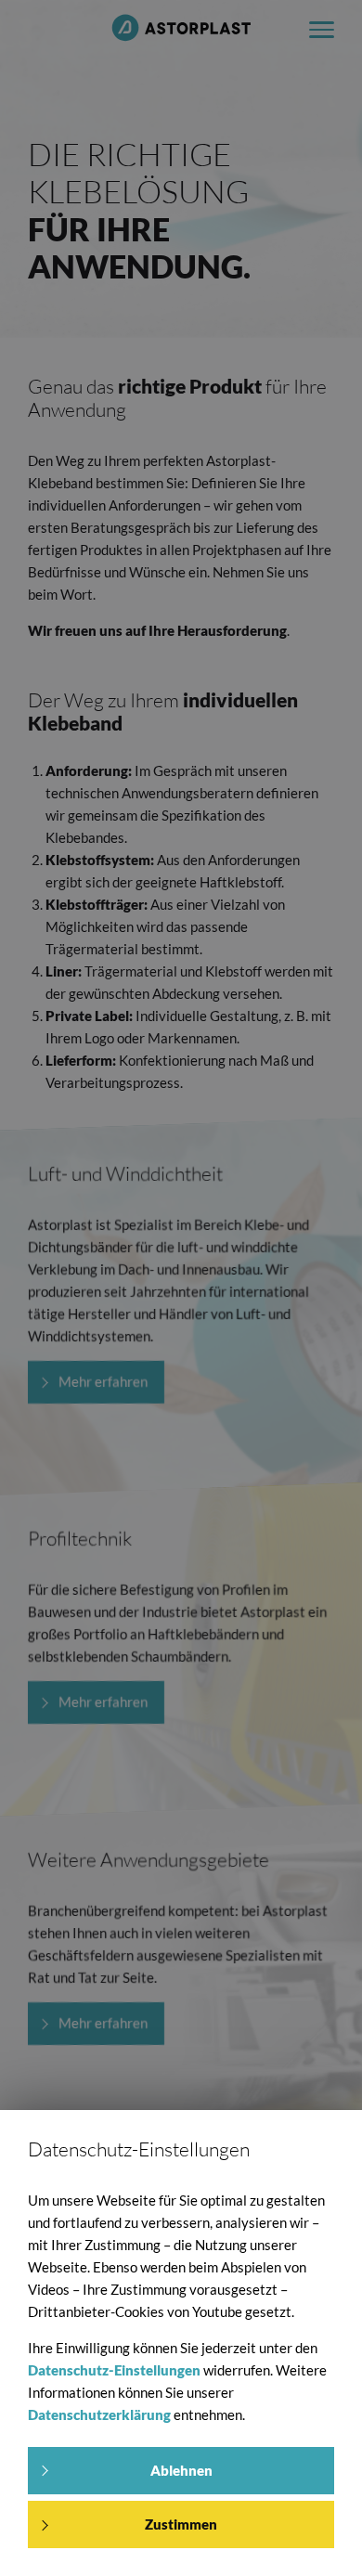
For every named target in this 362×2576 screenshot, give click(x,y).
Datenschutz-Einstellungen (114, 2370)
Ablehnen (181, 2470)
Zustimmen (181, 2524)
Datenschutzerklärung (99, 2414)
